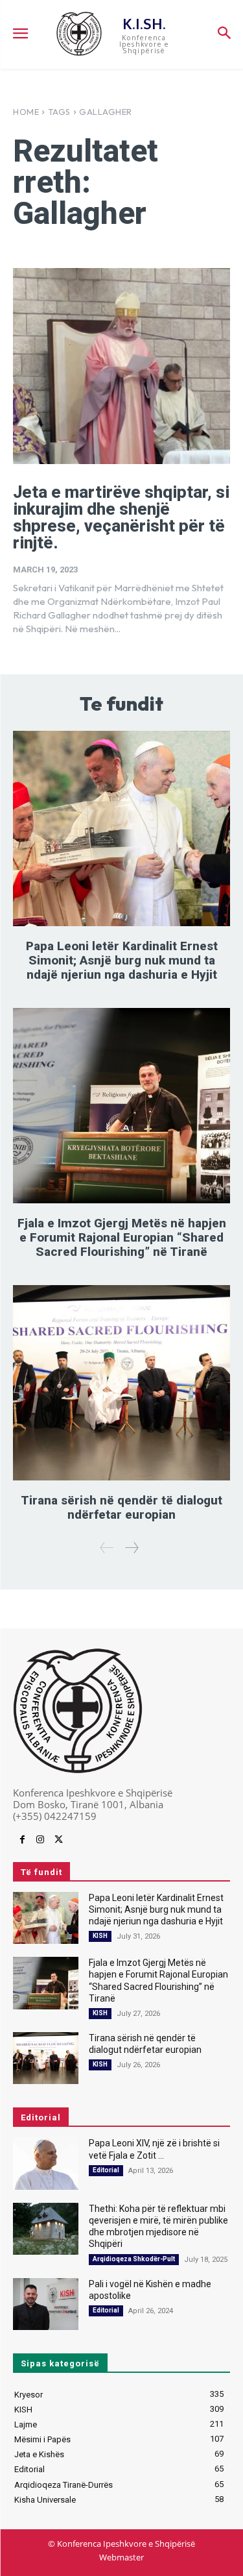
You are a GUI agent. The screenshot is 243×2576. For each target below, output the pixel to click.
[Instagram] (40, 1840)
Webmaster (121, 2557)
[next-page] (131, 1548)
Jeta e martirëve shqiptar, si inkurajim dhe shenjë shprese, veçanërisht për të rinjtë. (121, 517)
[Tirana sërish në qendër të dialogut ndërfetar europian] (121, 1383)
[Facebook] (22, 1840)
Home (26, 112)
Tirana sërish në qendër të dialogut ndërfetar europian (121, 1507)
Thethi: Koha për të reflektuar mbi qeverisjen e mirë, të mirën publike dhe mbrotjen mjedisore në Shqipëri (158, 2226)
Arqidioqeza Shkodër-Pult (134, 2259)
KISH (100, 1936)
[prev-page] (107, 1548)
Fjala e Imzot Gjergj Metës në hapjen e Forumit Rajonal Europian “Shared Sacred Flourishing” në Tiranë (122, 1237)
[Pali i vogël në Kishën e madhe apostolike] (46, 2304)
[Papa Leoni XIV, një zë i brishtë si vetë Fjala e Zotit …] (46, 2163)
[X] (58, 1840)
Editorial (106, 2170)
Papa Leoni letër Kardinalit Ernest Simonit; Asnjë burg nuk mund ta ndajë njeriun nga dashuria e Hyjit (122, 960)
